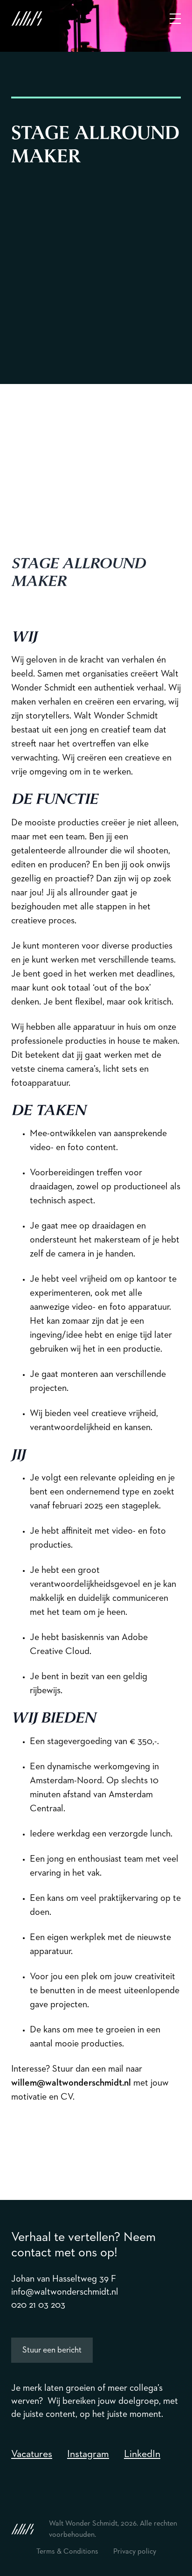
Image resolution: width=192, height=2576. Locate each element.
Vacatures (32, 2454)
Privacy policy (135, 2552)
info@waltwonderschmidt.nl (65, 2292)
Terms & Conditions (67, 2552)
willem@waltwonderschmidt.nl (71, 2083)
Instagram (88, 2454)
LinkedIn (142, 2454)
